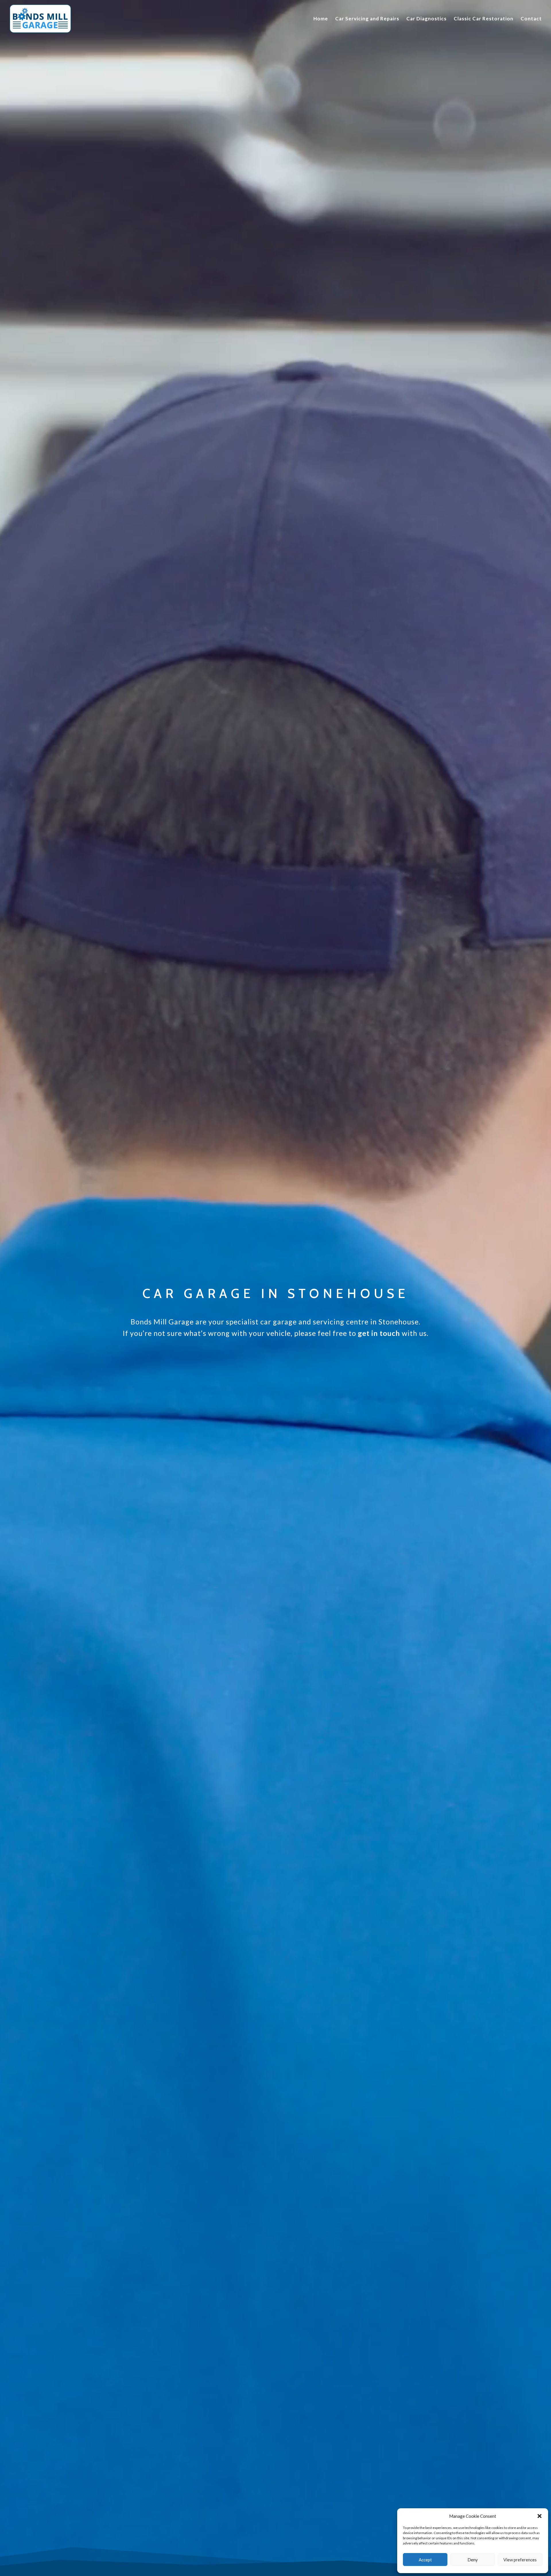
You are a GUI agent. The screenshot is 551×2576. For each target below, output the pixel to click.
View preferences (520, 2560)
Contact (531, 19)
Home (321, 19)
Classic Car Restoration (484, 19)
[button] (540, 2516)
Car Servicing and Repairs (367, 19)
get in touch (379, 1333)
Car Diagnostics (426, 19)
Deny (473, 2560)
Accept (425, 2560)
